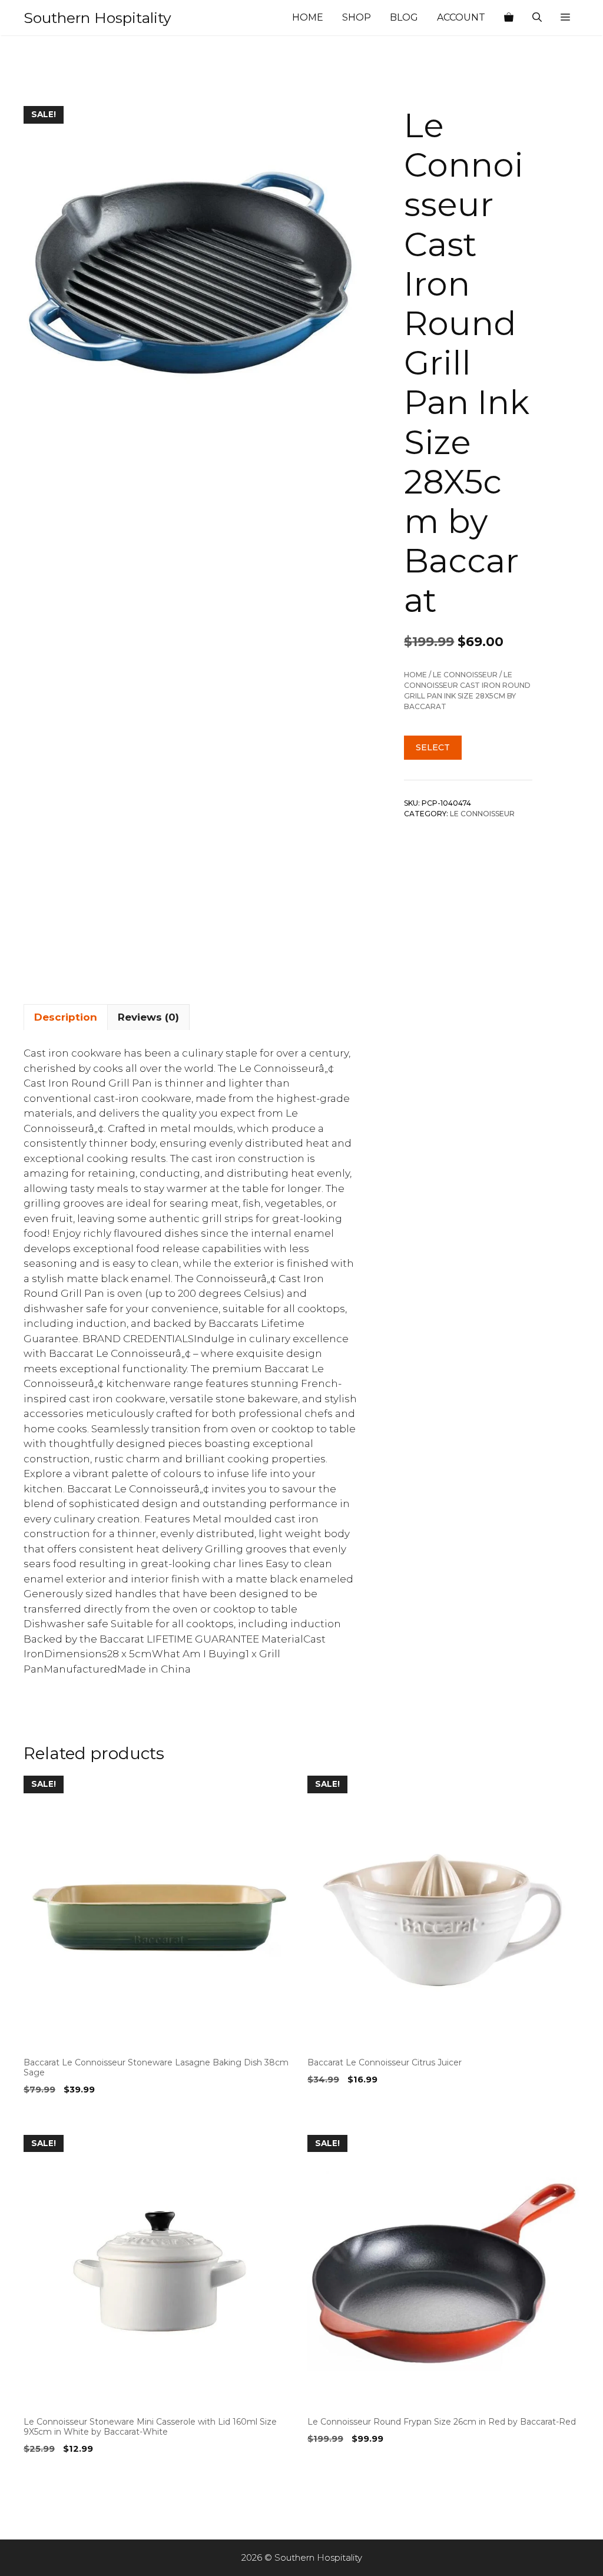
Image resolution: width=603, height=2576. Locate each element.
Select (433, 747)
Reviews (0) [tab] (148, 1017)
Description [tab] (66, 1017)
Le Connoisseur (465, 675)
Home (308, 17)
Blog (404, 17)
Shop (357, 17)
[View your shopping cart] (509, 18)
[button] (565, 18)
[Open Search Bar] (537, 18)
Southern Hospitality (97, 18)
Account (461, 17)
